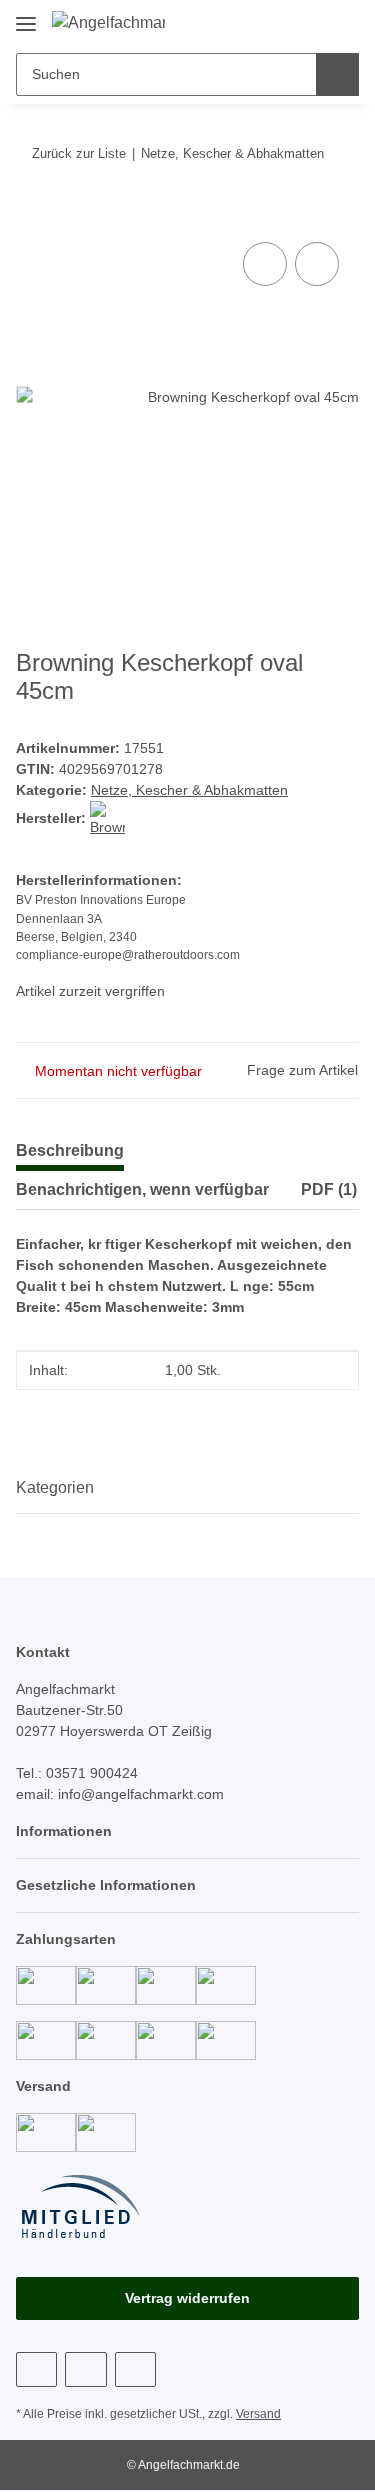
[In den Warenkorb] (32, 215)
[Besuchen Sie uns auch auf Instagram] (85, 2369)
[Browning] (107, 818)
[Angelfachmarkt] (108, 23)
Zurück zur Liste (79, 153)
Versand (258, 2414)
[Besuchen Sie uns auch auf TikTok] (135, 2369)
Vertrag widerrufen (187, 2298)
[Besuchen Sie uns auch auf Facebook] (36, 2369)
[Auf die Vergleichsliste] (265, 264)
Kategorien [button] (55, 1487)
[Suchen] (337, 74)
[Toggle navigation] (26, 16)
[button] (280, 22)
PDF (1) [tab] (329, 1189)
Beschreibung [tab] (70, 1150)
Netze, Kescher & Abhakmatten (189, 790)
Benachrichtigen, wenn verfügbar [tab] (142, 1189)
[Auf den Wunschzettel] (317, 264)
